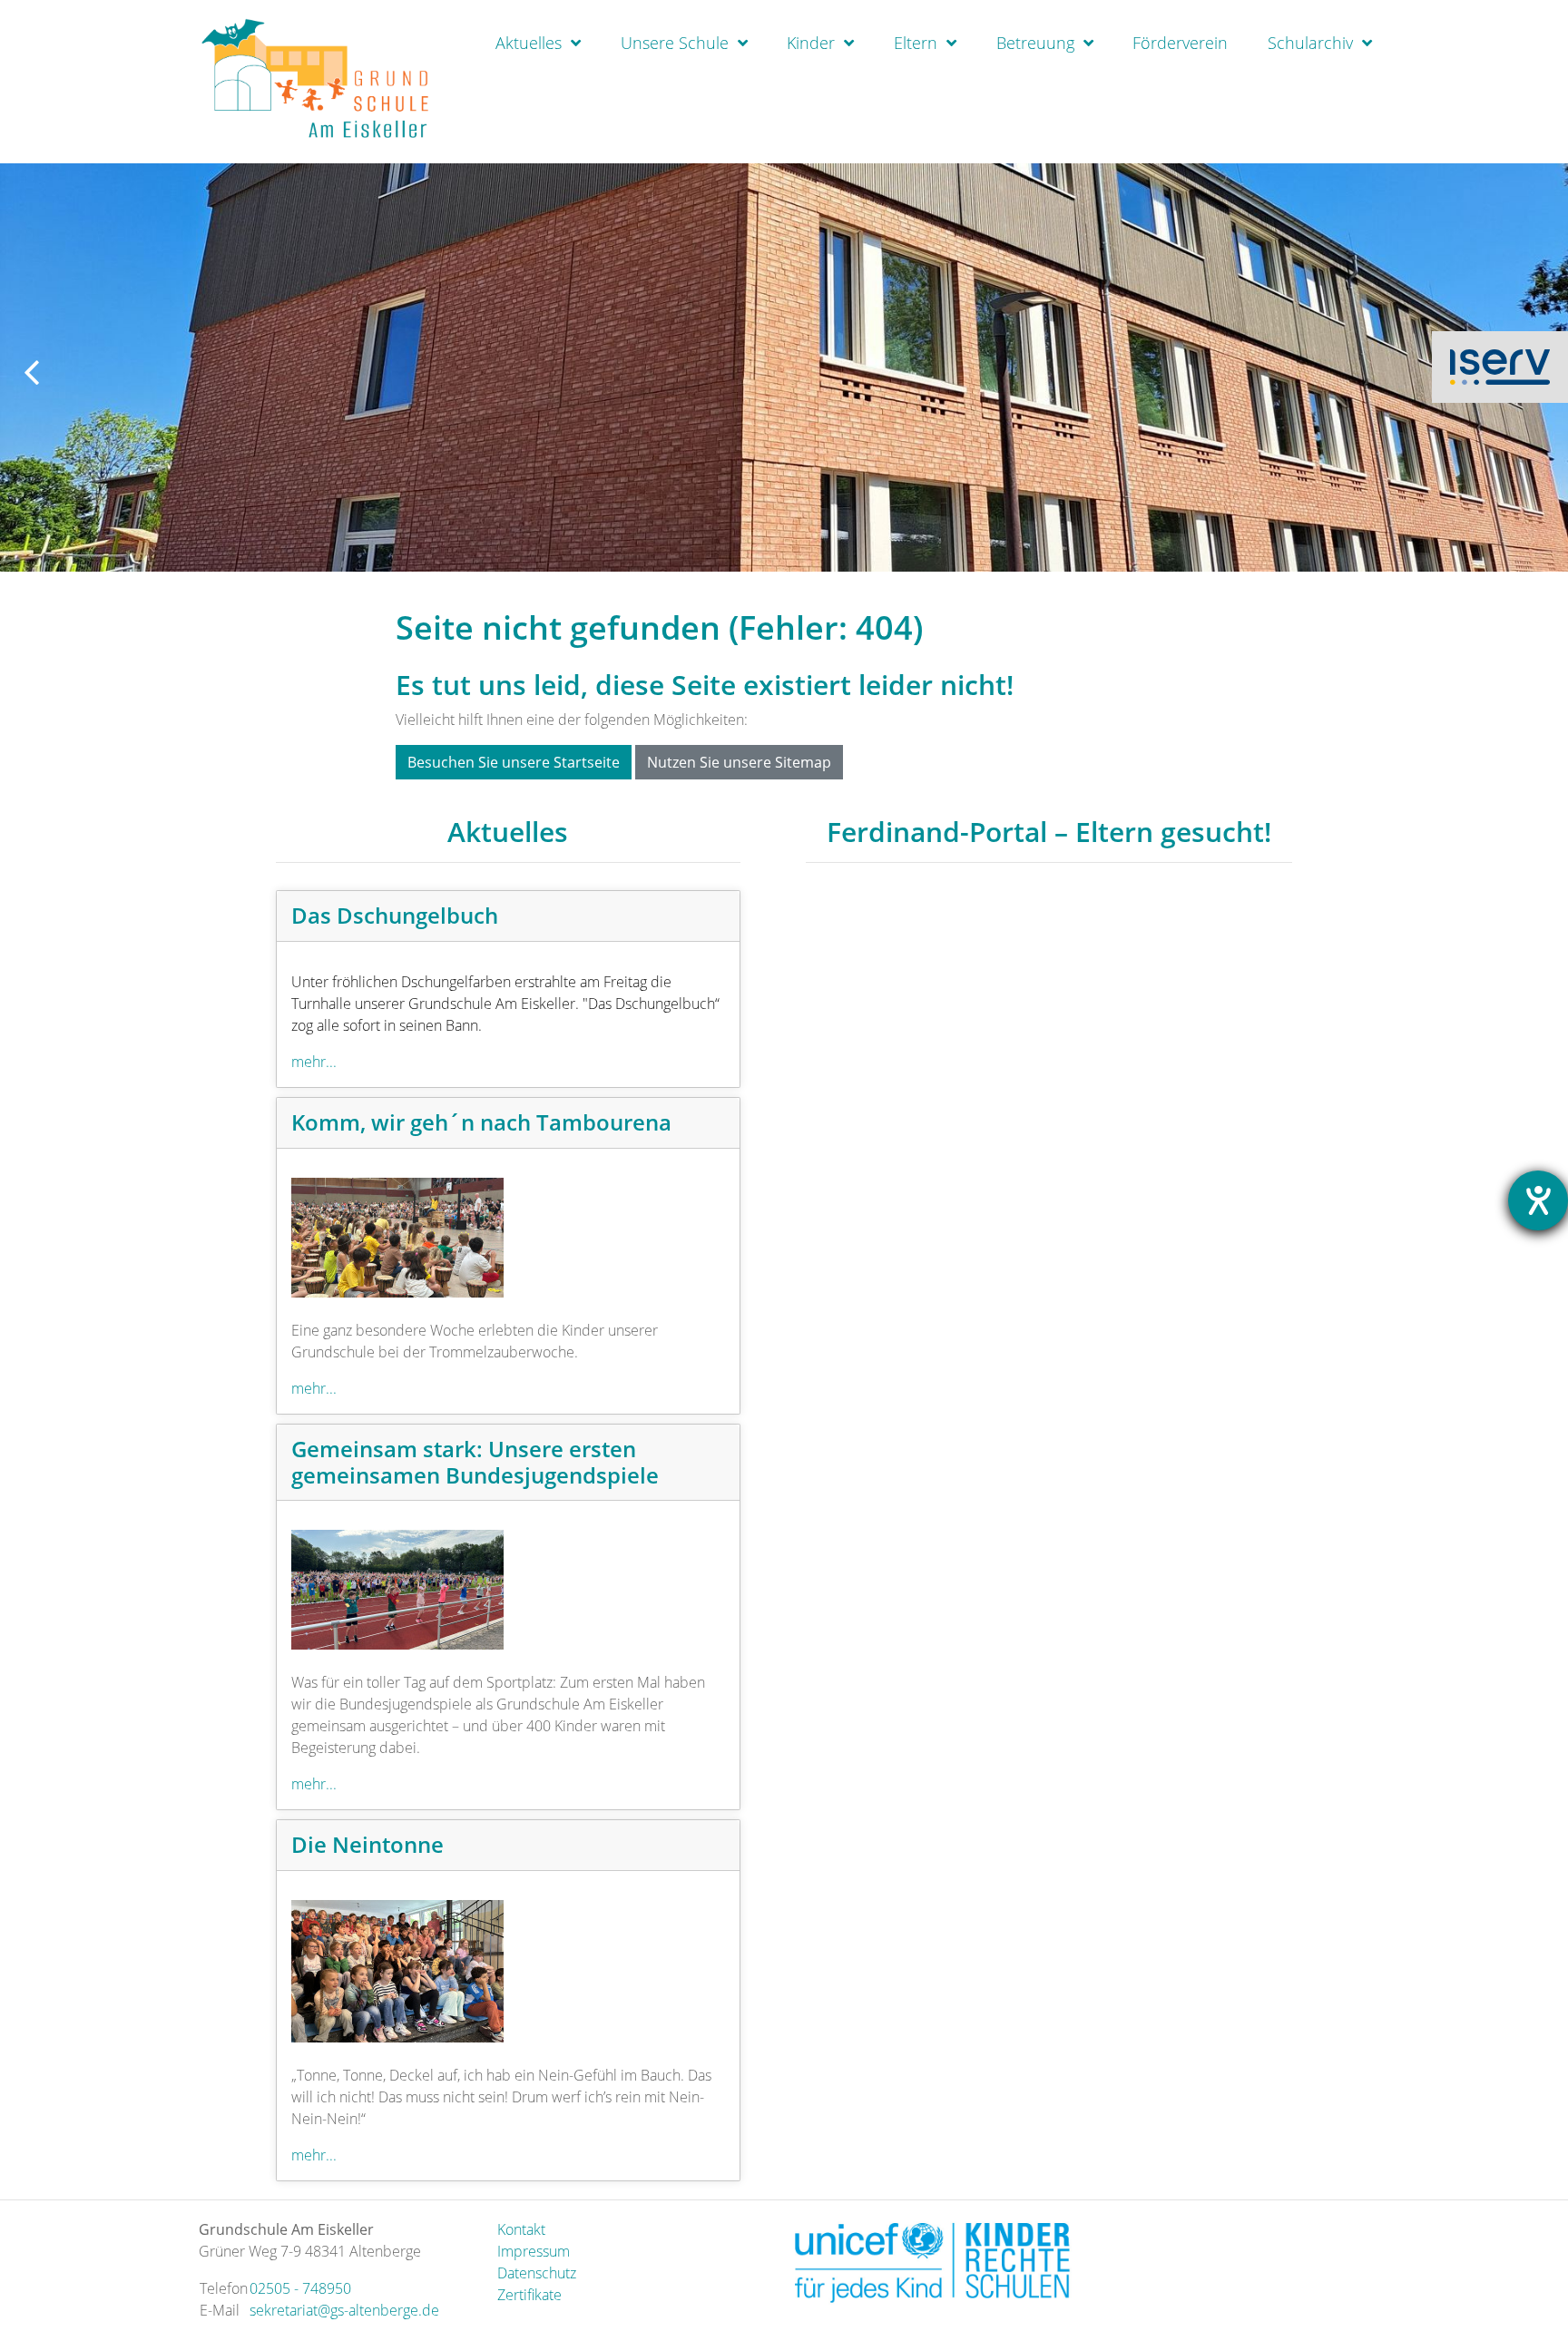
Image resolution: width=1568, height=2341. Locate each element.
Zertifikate (529, 2295)
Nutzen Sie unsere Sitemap (739, 762)
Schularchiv (1310, 43)
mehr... (314, 1062)
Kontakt (521, 2229)
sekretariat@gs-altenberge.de (344, 2310)
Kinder (811, 43)
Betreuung (1035, 43)
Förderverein (1180, 43)
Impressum (534, 2251)
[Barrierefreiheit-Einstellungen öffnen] (1538, 1200)
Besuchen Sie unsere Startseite (514, 762)
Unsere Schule (675, 43)
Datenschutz (537, 2273)
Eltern (916, 43)
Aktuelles (529, 43)
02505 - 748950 (300, 2288)
